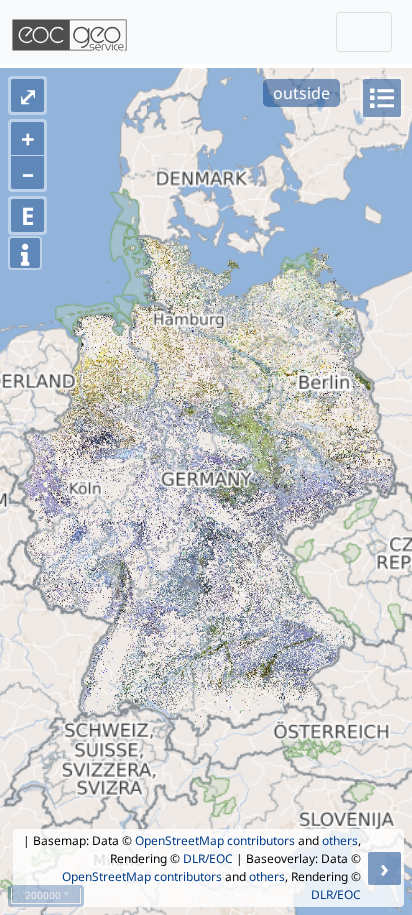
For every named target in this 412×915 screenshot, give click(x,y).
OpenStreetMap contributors (215, 840)
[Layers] (382, 98)
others (340, 840)
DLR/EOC (208, 858)
